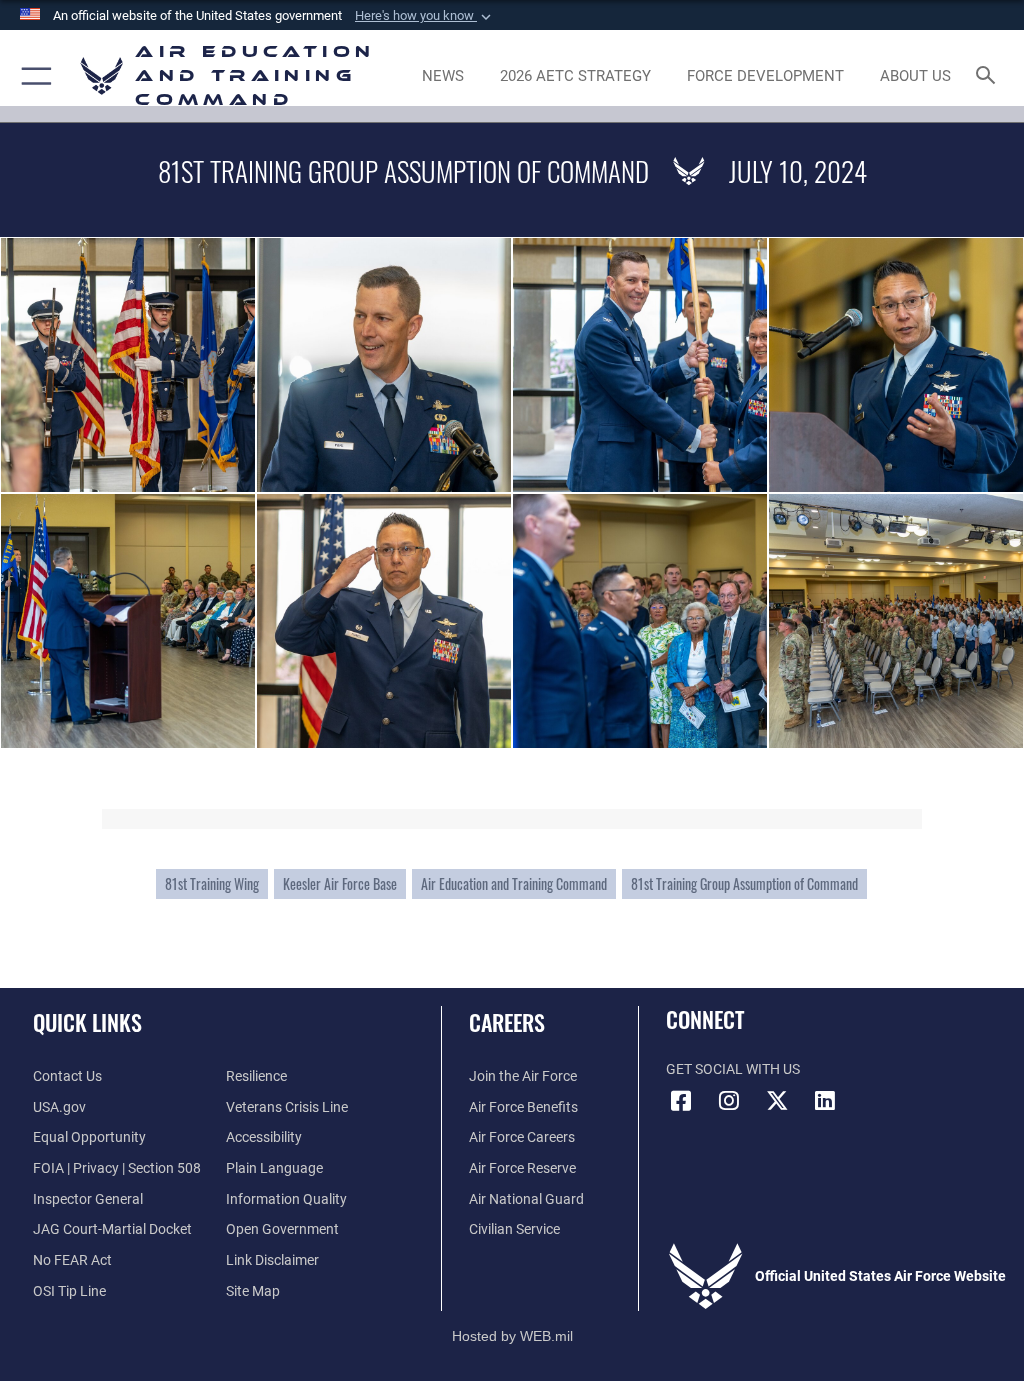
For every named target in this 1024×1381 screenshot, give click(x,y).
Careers (507, 1022)
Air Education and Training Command (514, 884)
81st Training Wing (212, 884)
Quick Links (87, 1022)
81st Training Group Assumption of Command (744, 884)
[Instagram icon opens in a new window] (729, 1101)
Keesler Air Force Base (340, 884)
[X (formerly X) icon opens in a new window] (777, 1101)
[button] (425, 16)
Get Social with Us (733, 1069)
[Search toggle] (989, 76)
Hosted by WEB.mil (512, 1336)
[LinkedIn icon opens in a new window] (825, 1101)
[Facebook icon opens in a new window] (681, 1101)
